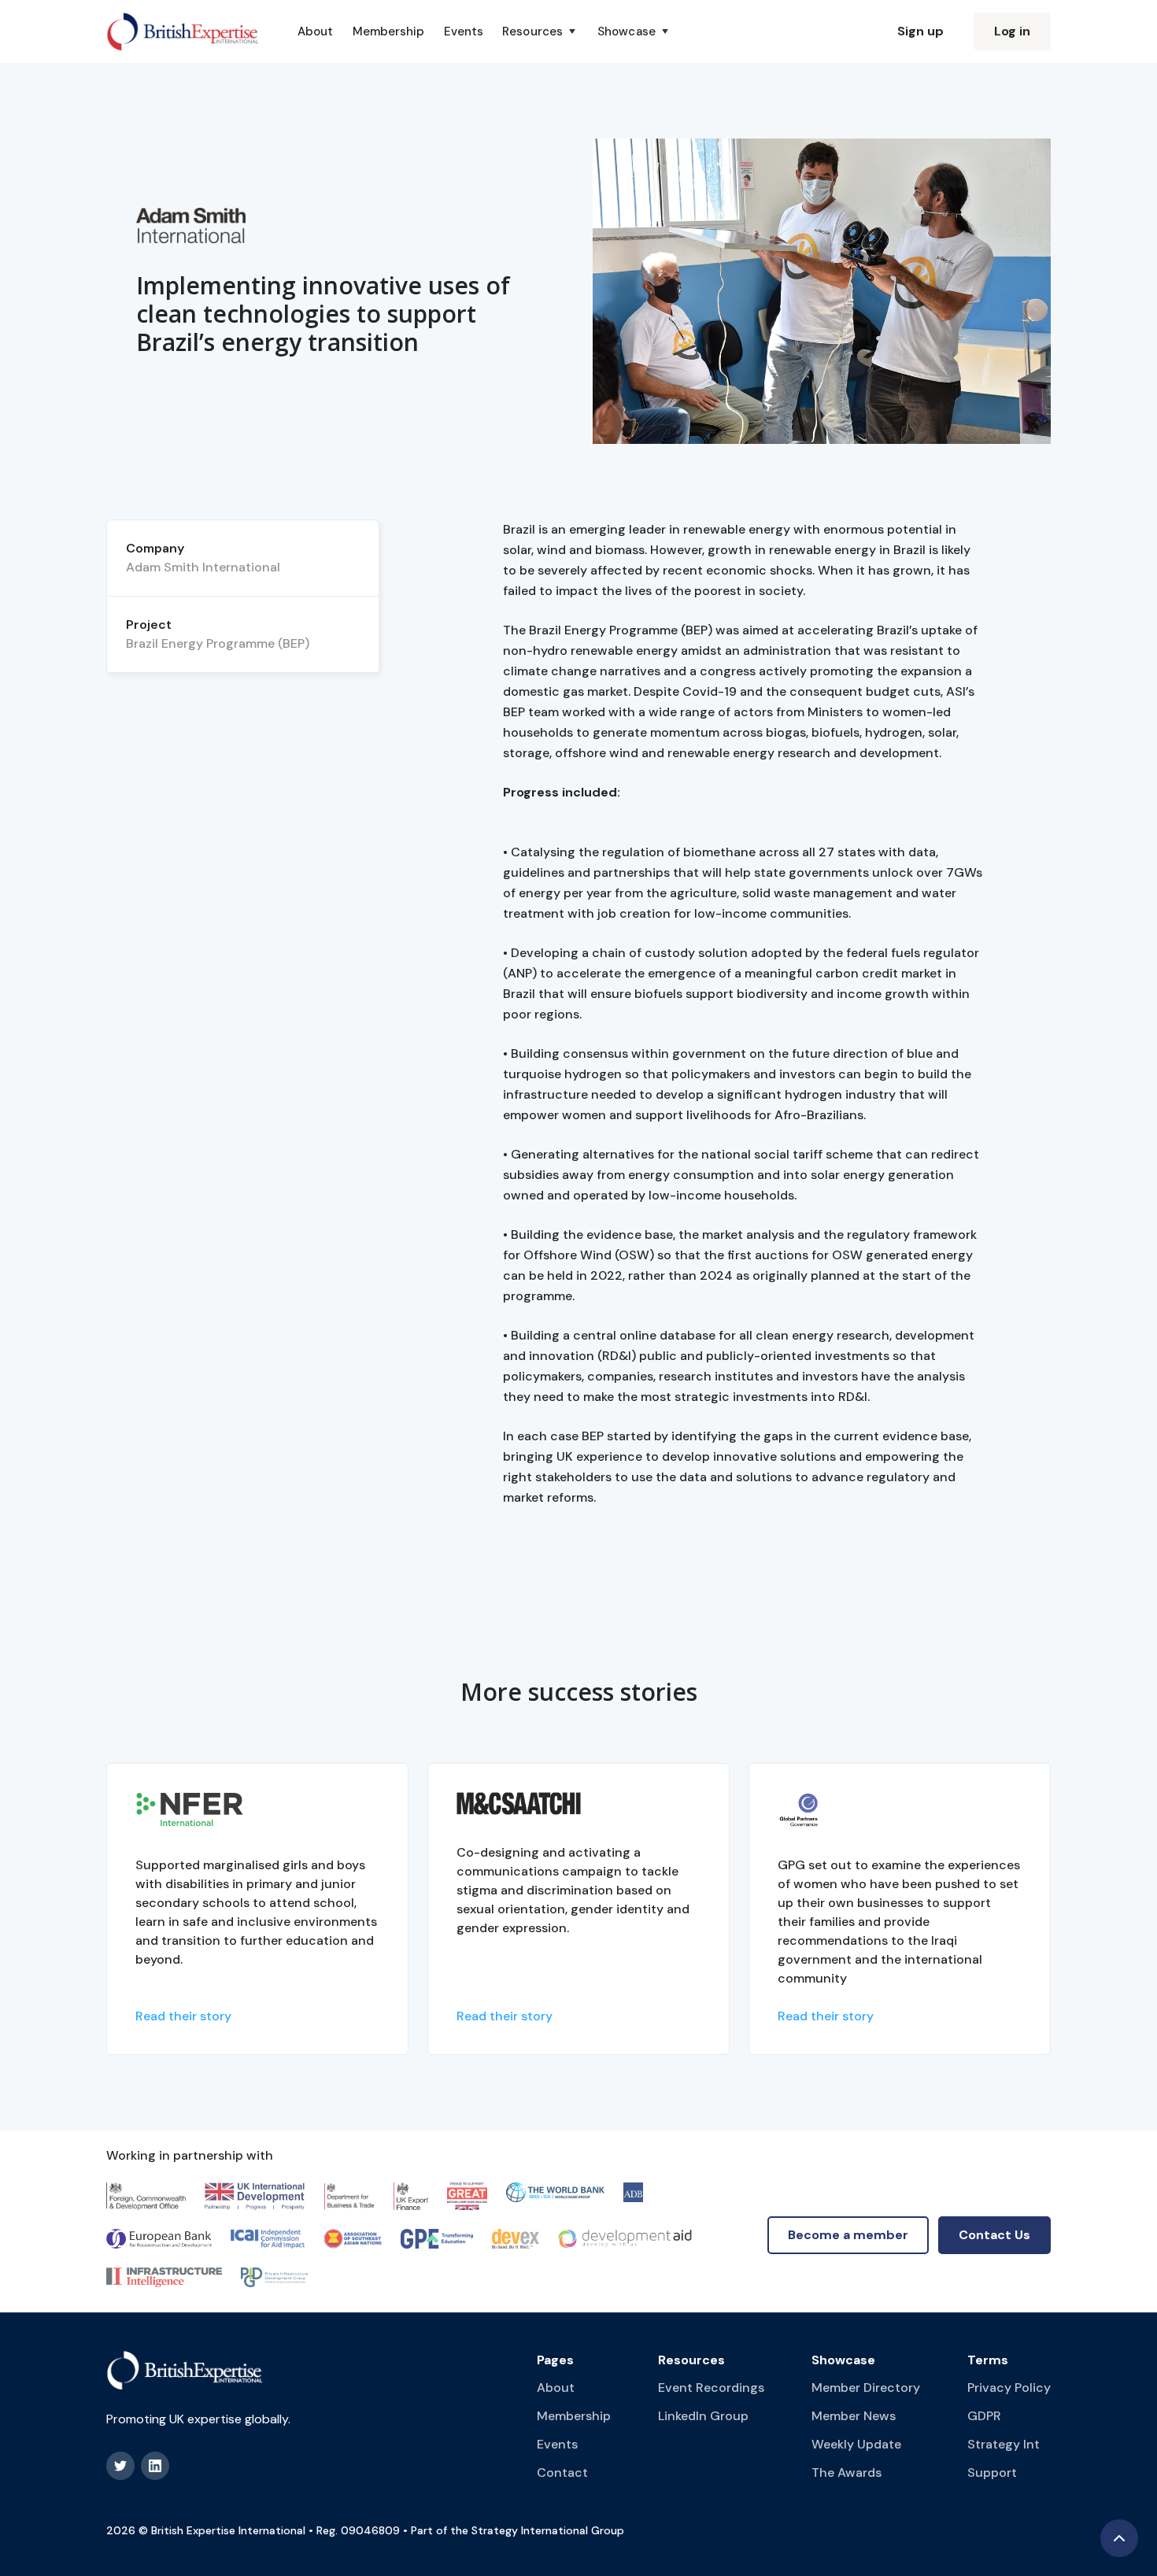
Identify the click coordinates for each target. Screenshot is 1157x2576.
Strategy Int (1004, 2444)
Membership (389, 31)
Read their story (183, 2016)
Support (992, 2473)
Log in (1012, 31)
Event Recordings (711, 2388)
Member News (854, 2416)
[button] (540, 31)
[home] (183, 31)
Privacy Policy (1009, 2388)
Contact (562, 2473)
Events (464, 31)
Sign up (920, 31)
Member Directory (866, 2388)
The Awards (846, 2473)
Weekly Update (856, 2444)
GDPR (984, 2416)
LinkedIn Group (703, 2416)
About (316, 31)
